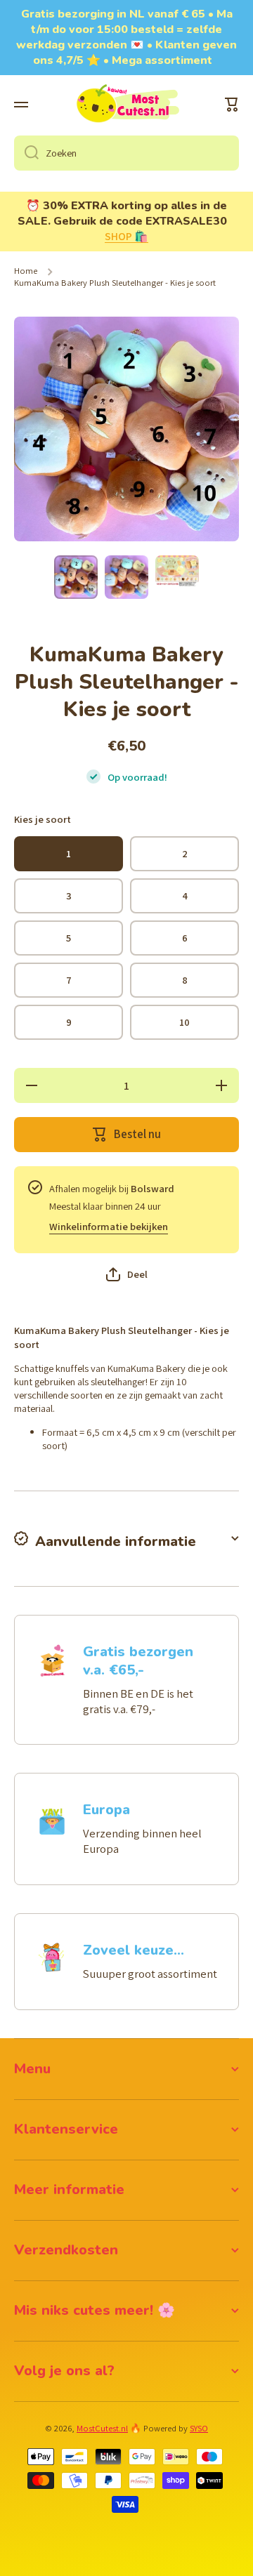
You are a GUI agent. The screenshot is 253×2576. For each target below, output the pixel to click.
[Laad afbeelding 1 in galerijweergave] (76, 577)
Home (26, 271)
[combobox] (126, 153)
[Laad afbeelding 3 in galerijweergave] (177, 570)
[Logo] (126, 105)
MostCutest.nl (102, 2428)
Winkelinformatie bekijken (109, 1226)
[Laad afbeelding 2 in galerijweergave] (126, 577)
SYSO (199, 2428)
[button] (232, 105)
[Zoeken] (26, 153)
